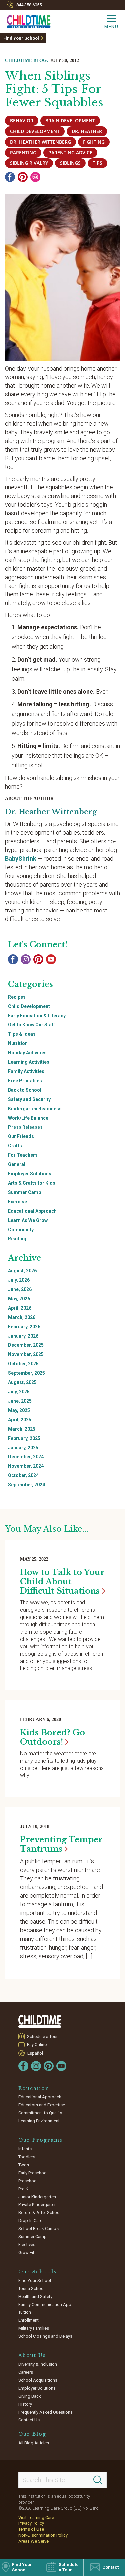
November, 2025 (26, 1354)
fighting (94, 142)
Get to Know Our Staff (31, 1025)
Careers (26, 2372)
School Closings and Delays (45, 2336)
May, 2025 (19, 1410)
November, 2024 (26, 1466)
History (25, 2404)
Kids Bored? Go (52, 1737)
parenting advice (70, 152)
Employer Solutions (30, 1174)
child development (35, 131)
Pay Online (37, 2044)
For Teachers (23, 1155)
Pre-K (23, 2189)
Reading (17, 1239)
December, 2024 (26, 1457)
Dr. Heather (87, 131)
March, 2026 (22, 1317)
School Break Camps (38, 2229)
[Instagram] (26, 959)
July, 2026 (19, 1280)
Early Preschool (33, 2173)
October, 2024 (23, 1475)
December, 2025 (26, 1345)
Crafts (15, 1146)
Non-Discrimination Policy (43, 2535)
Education (34, 2088)
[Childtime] (25, 20)
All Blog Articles (34, 2443)
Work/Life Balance (28, 1118)
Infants (25, 2149)
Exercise (17, 1202)
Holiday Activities (27, 1053)
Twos (24, 2165)
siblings (70, 163)
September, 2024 (26, 1485)
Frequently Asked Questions (45, 2412)
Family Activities (26, 1071)
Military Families (34, 2328)
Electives (27, 2245)
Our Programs (40, 2140)
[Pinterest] (23, 177)
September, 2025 (26, 1373)
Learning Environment (39, 2121)
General (17, 1164)
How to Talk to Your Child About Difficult (62, 1582)
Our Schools (37, 2272)
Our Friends (21, 1136)
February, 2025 (24, 1438)
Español (35, 2053)
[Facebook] (10, 177)
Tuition (25, 2312)
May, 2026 (19, 1299)
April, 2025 (20, 1420)
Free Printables (25, 1081)
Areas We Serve (33, 2541)
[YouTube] (51, 959)
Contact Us (29, 2420)
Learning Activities (29, 1062)
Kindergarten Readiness (35, 1109)
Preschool (28, 2181)
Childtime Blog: (27, 61)
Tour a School (31, 2288)
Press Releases (25, 1127)
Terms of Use (31, 2529)
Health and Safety (35, 2296)
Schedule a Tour (42, 2037)
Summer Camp (24, 1192)
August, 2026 (22, 1271)
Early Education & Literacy (37, 1016)
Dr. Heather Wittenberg (40, 142)
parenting (23, 152)
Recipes (17, 997)
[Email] (35, 177)
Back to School (25, 1090)
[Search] (98, 2480)
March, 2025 (22, 1429)
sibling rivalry (29, 163)
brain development (70, 120)
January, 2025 (23, 1448)
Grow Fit (26, 2253)
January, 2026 (23, 1336)
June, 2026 (20, 1289)
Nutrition (18, 1043)
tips (97, 163)
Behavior (22, 120)
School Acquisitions (38, 2380)
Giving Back (30, 2396)
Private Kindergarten (37, 2205)
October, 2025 (23, 1364)
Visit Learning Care (36, 2517)
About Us (32, 2355)
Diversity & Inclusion (38, 2364)
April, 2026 (20, 1308)
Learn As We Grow (28, 1220)
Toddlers (27, 2157)
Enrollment (28, 2320)
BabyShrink (21, 859)
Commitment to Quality (40, 2113)
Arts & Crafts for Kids (32, 1183)
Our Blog (32, 2434)
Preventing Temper (61, 1844)
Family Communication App (45, 2304)
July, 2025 (19, 1392)
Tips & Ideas (22, 1034)
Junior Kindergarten (37, 2197)
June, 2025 (20, 1401)
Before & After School (39, 2213)
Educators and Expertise (42, 2105)
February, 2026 (24, 1327)
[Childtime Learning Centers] (40, 2022)
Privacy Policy (31, 2523)
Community (21, 1230)
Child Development (29, 1006)
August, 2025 (22, 1382)
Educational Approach (32, 1211)
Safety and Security (29, 1099)
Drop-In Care (30, 2221)
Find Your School (21, 38)
